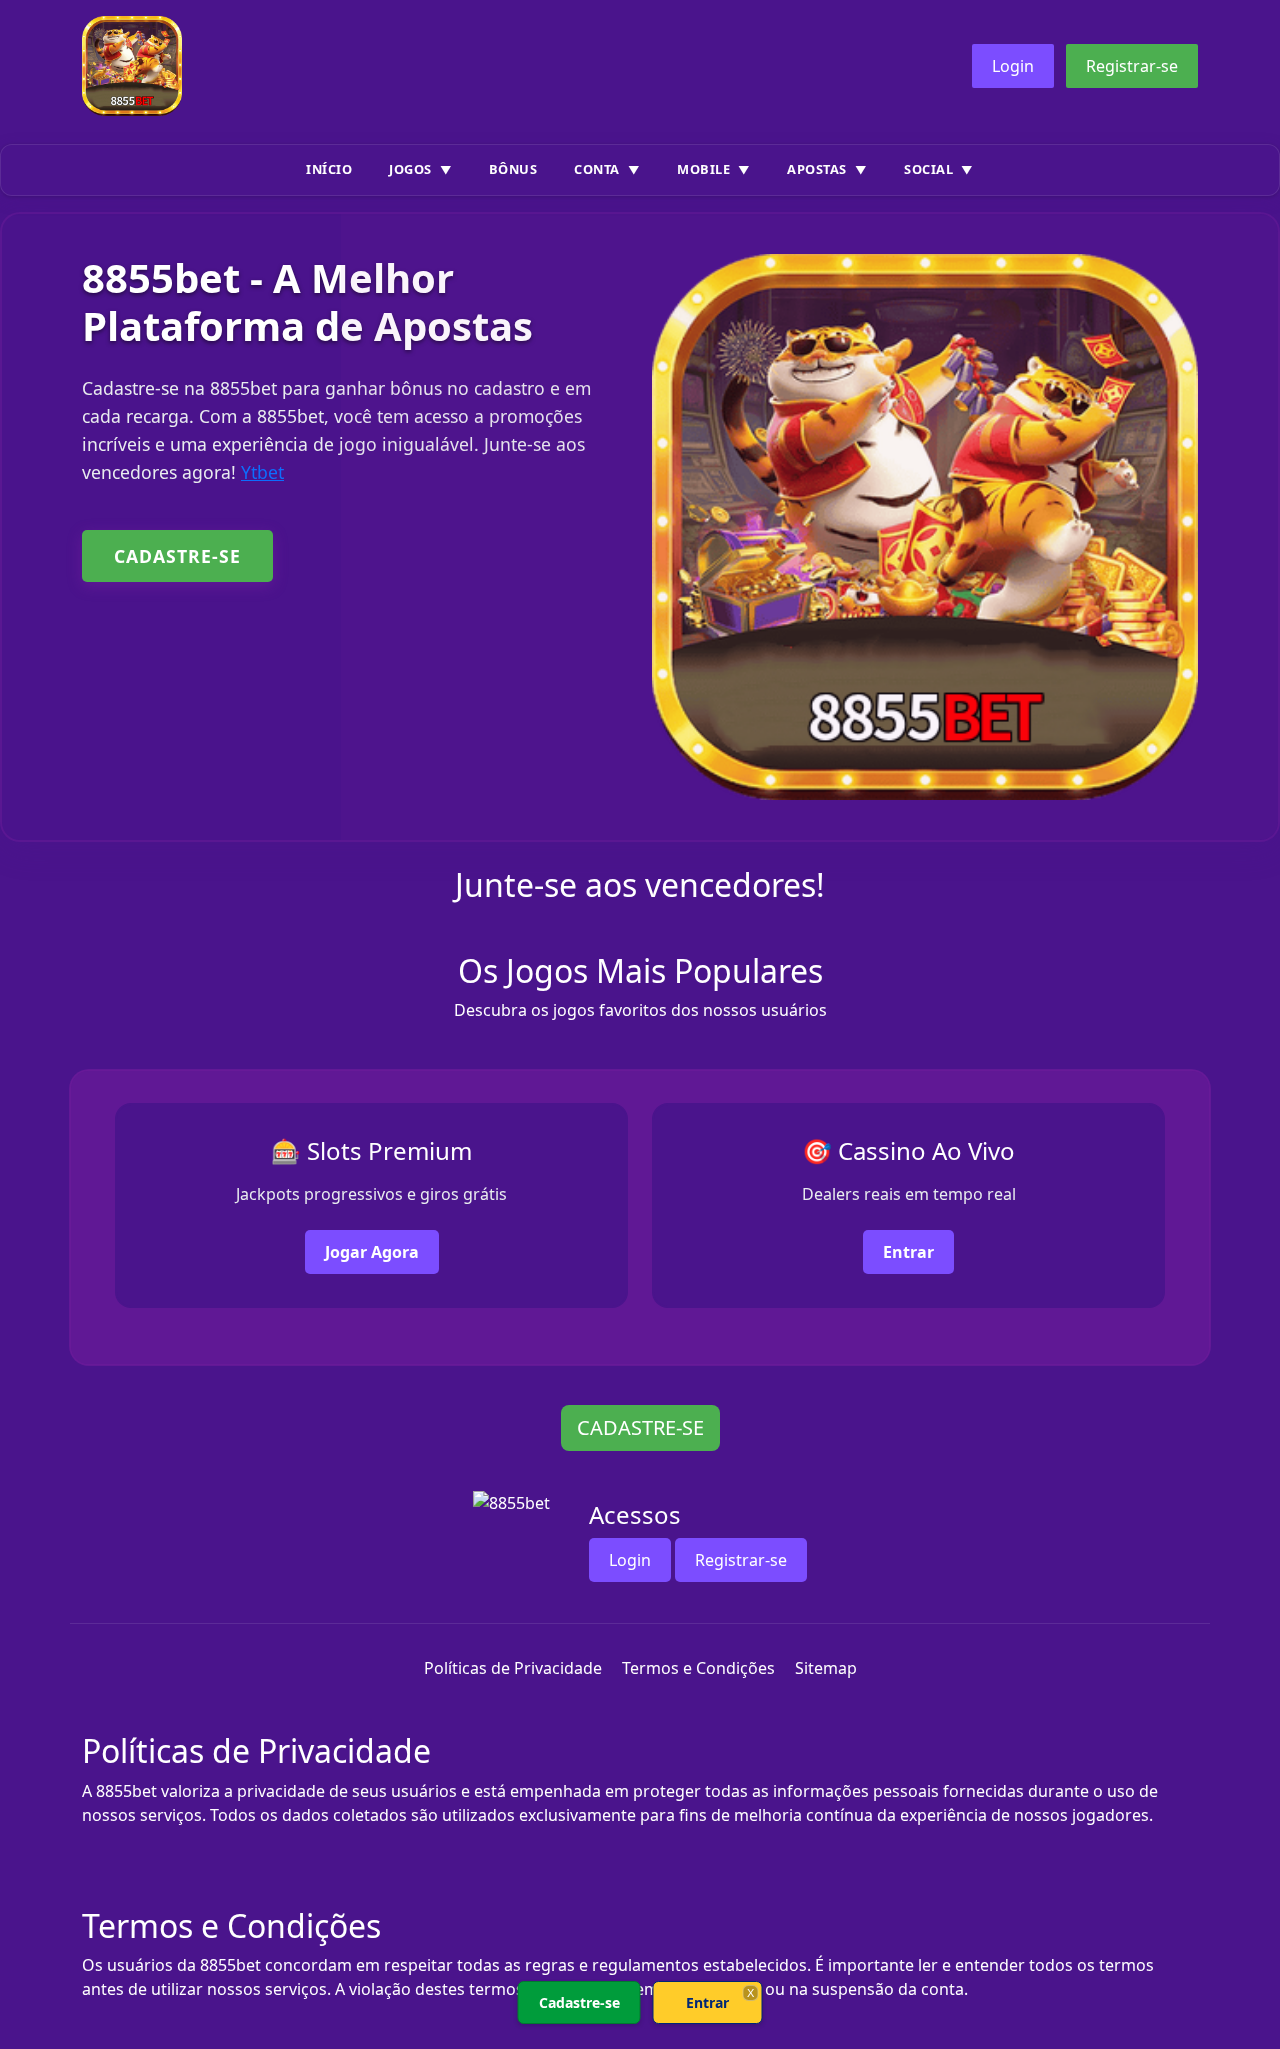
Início (329, 169)
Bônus (513, 169)
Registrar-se (1132, 66)
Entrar (908, 1252)
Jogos (410, 169)
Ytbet (262, 472)
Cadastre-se (579, 2002)
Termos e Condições (698, 1668)
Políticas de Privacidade (513, 1668)
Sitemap (826, 1668)
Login (1013, 66)
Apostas (817, 169)
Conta (597, 169)
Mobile (703, 169)
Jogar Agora (372, 1252)
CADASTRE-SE (177, 556)
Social (928, 169)
